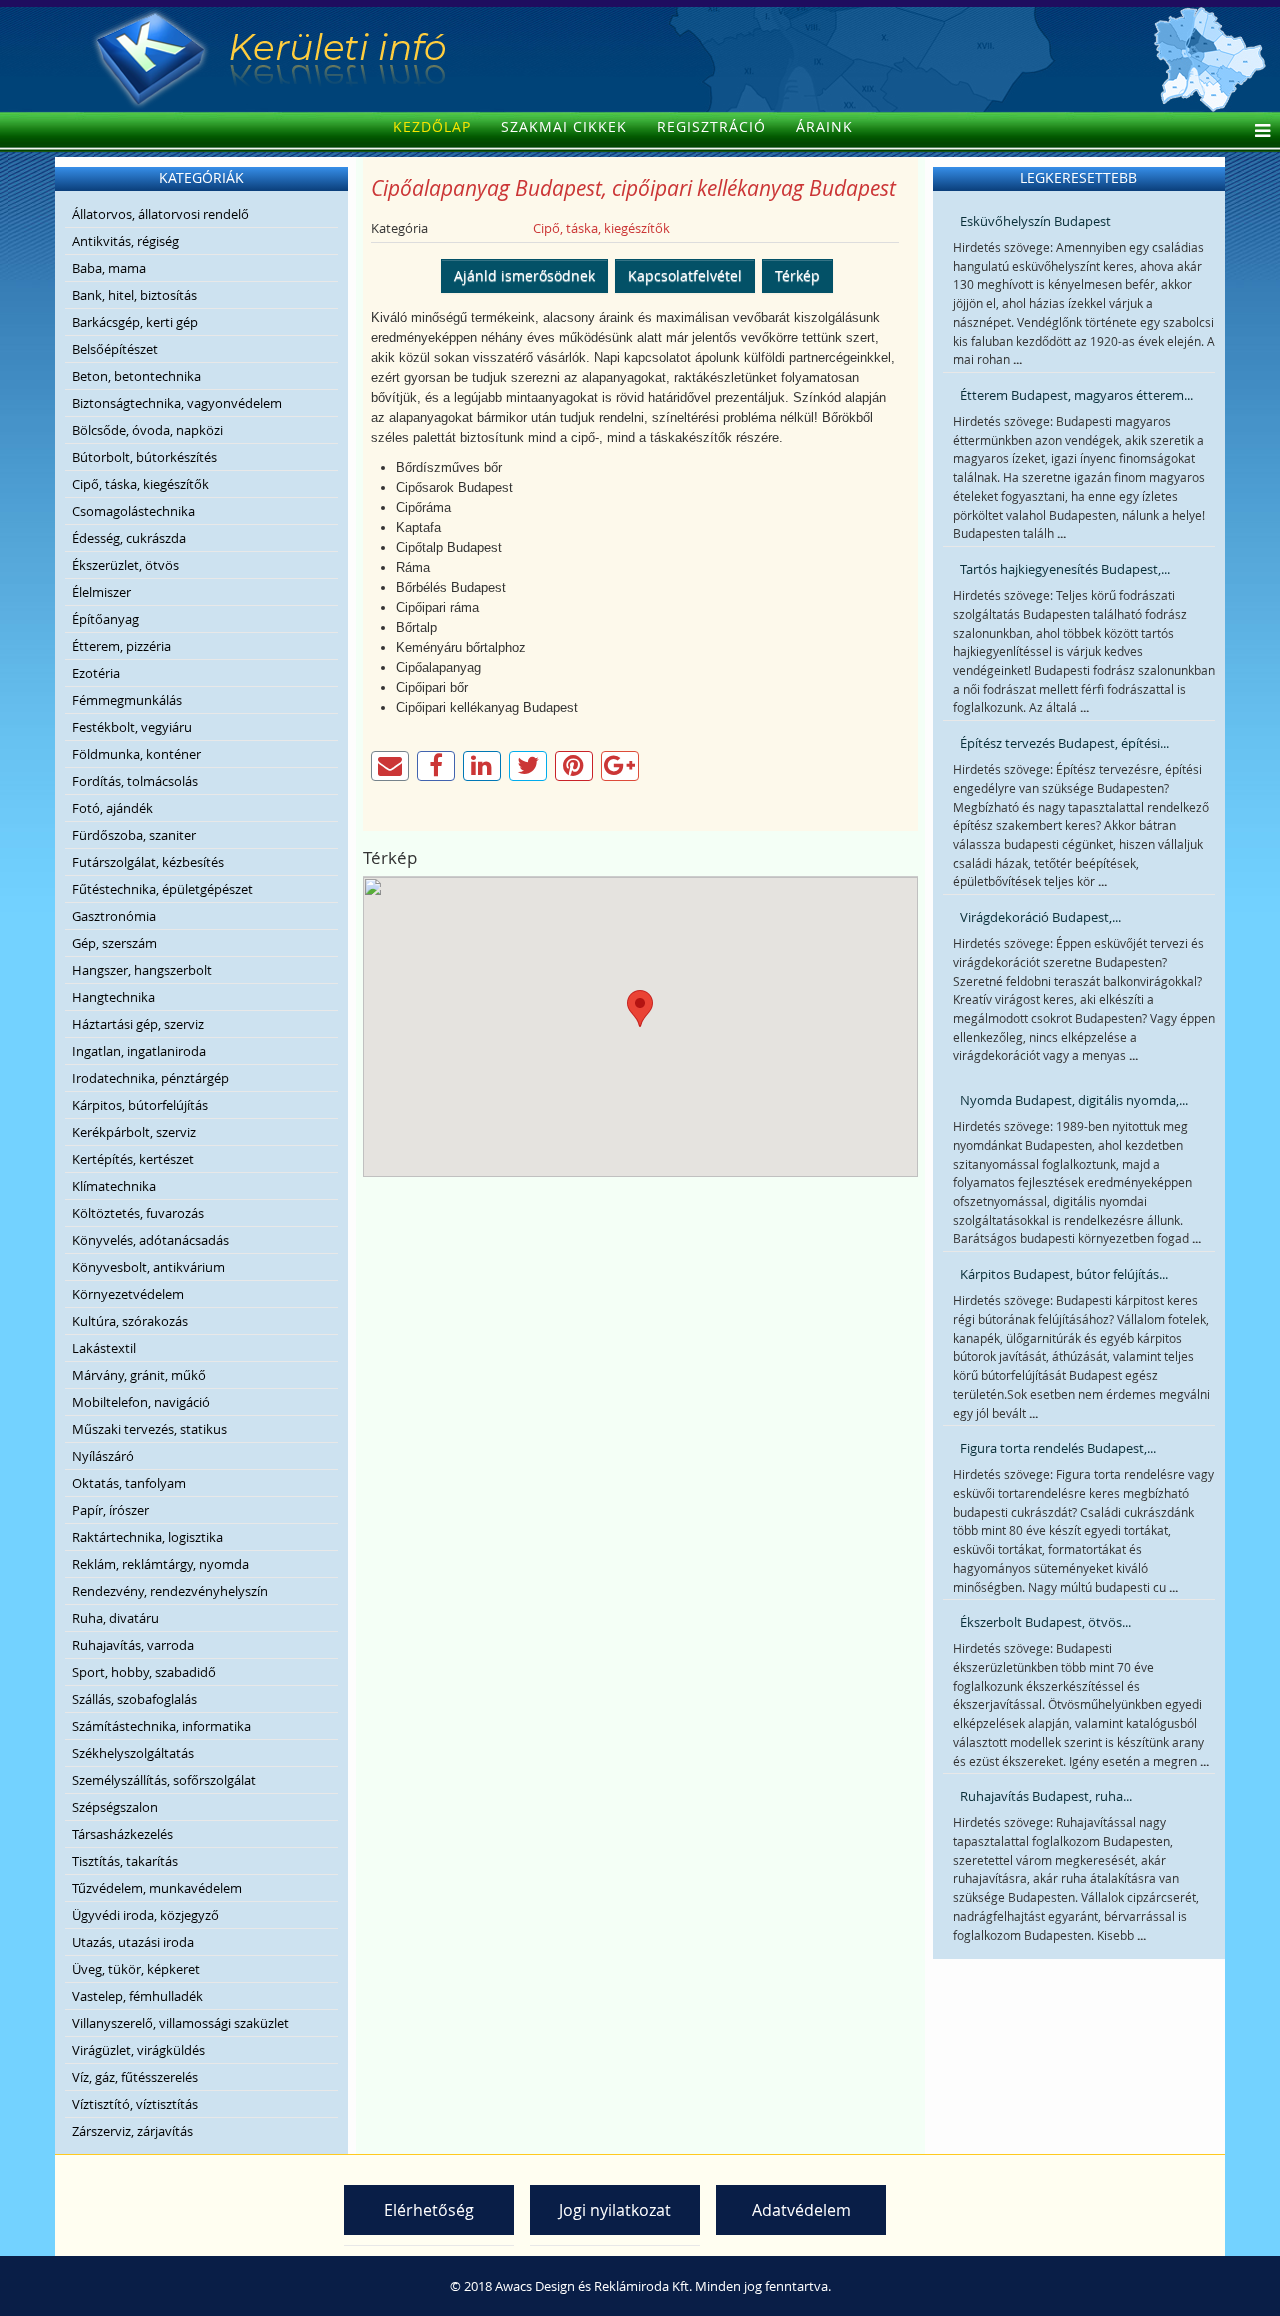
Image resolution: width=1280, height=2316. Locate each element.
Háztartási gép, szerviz (138, 1024)
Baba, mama (109, 268)
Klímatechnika (114, 1186)
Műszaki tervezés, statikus (149, 1429)
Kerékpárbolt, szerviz (134, 1132)
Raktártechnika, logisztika (147, 1537)
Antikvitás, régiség (125, 241)
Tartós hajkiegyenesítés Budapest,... (1065, 569)
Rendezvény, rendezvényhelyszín (170, 1591)
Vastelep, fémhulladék (137, 1996)
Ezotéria (96, 673)
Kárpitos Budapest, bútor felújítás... (1064, 1274)
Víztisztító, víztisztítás (135, 2104)
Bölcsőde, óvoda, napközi (147, 430)
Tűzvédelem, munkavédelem (157, 1888)
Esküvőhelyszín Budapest (1035, 221)
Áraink (824, 126)
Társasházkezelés (122, 1834)
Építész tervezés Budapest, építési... (1064, 743)
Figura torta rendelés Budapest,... (1058, 1448)
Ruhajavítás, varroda (133, 1645)
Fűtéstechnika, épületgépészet (162, 889)
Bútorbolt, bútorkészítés (144, 457)
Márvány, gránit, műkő (139, 1375)
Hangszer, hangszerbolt (142, 970)
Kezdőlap (432, 126)
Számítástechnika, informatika (161, 1726)
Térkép (797, 275)
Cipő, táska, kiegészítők (140, 484)
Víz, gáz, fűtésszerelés (135, 2077)
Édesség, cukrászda (129, 538)
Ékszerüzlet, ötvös (125, 565)
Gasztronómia (114, 916)
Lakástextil (104, 1348)
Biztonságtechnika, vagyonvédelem (177, 403)
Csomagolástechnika (133, 511)
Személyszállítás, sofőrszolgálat (164, 1780)
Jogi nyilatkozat (615, 2210)
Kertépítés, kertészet (133, 1159)
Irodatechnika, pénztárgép (150, 1078)
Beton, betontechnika (136, 376)
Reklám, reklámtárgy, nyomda (160, 1564)
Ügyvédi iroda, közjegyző (145, 1915)
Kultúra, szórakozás (130, 1321)
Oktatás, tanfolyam (129, 1483)
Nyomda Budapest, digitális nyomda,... (1074, 1100)
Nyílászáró (103, 1456)
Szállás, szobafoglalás (134, 1699)
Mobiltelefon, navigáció (141, 1402)
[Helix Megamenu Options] (1257, 132)
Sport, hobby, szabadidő (144, 1672)
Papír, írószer (110, 1510)
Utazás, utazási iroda (133, 1942)
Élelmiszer (101, 592)
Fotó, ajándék (112, 808)
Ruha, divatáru (115, 1618)
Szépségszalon (115, 1807)
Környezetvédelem (128, 1294)
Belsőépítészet (115, 349)
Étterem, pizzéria (121, 646)
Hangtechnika (113, 997)
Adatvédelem (801, 2210)
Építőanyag (105, 619)
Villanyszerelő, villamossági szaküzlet (180, 2023)
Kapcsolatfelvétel (685, 275)
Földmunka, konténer (136, 754)
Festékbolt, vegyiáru (132, 727)
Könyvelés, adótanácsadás (150, 1240)
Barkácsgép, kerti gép (135, 322)
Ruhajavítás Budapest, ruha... (1046, 1796)
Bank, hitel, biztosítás (134, 295)
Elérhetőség (429, 2210)
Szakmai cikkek (564, 126)
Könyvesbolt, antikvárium (148, 1267)
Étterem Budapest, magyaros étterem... (1076, 395)
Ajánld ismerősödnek (524, 275)
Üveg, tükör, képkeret (136, 1969)
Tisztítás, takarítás (125, 1861)
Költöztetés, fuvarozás (138, 1213)
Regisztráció (711, 126)
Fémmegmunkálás (127, 700)
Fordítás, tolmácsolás (135, 781)
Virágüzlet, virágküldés (138, 2050)
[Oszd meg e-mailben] (390, 766)
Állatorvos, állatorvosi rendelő (160, 214)
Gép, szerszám (114, 943)
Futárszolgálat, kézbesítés (148, 862)
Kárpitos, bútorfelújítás (140, 1105)
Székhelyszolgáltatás (133, 1753)
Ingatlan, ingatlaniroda (139, 1051)
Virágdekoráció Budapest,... (1040, 917)
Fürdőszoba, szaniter (134, 835)
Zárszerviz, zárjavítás (132, 2131)
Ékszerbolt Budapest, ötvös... (1045, 1622)
